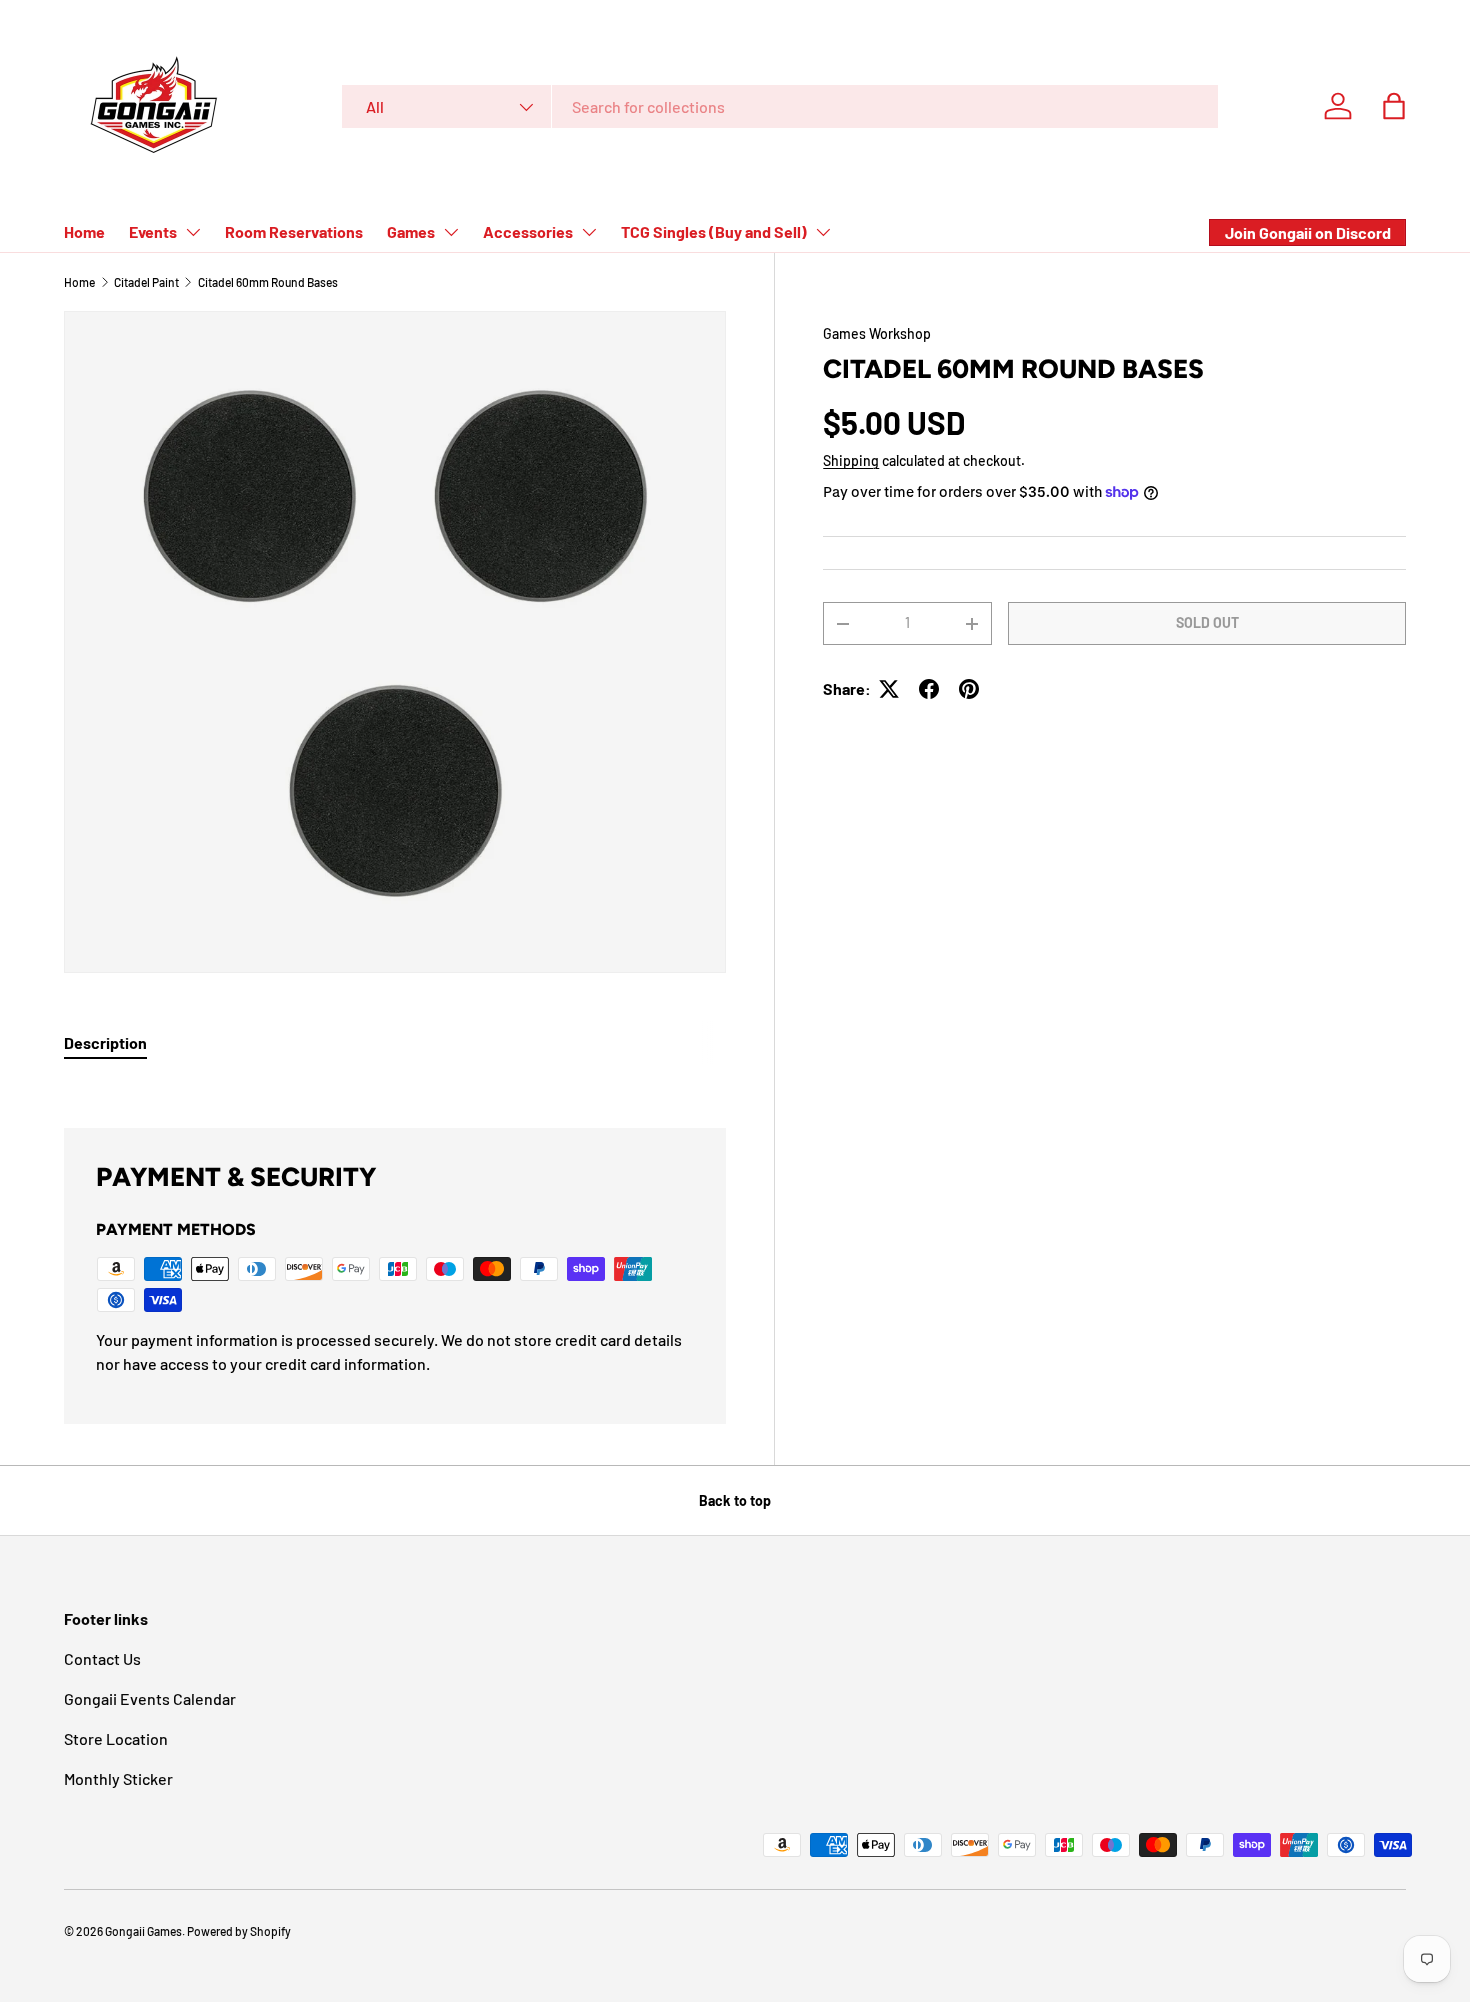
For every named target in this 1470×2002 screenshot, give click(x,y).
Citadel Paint (146, 282)
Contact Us (102, 1658)
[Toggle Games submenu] (451, 232)
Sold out (1207, 623)
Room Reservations (294, 231)
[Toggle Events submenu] (193, 232)
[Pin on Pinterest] (969, 689)
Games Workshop (877, 333)
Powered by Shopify (239, 1931)
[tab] (105, 1042)
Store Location (116, 1738)
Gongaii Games (143, 1931)
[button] (1394, 106)
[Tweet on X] (889, 689)
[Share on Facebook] (929, 689)
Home (84, 231)
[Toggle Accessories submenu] (589, 232)
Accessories (528, 231)
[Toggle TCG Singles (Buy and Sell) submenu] (823, 232)
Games (411, 231)
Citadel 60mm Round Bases (268, 282)
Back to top (735, 1500)
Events (153, 231)
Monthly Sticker (118, 1778)
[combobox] (780, 106)
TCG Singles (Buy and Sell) (714, 231)
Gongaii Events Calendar (150, 1698)
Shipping (851, 461)
